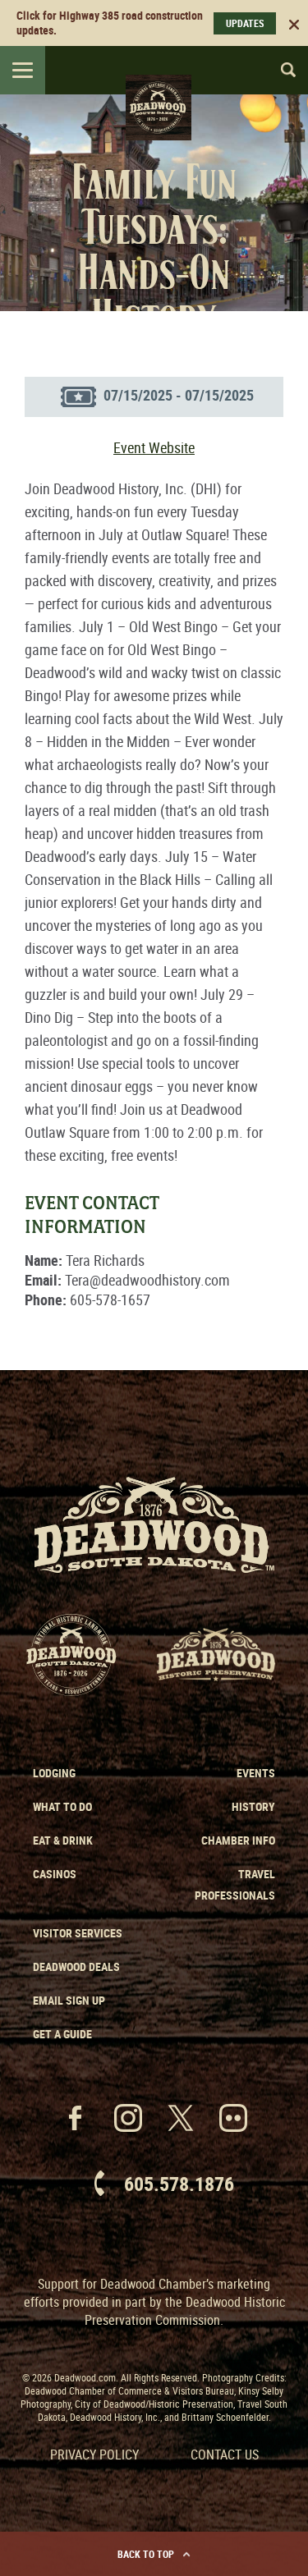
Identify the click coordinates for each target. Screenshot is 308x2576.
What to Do (62, 1806)
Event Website (154, 447)
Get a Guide (62, 2034)
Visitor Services (78, 1933)
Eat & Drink (63, 1840)
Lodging (54, 1773)
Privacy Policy (94, 2455)
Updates (245, 23)
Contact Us (225, 2455)
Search (281, 70)
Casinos (55, 1874)
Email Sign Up (69, 2000)
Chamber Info (238, 1840)
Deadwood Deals (76, 1966)
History (253, 1806)
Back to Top (146, 2554)
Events (256, 1773)
